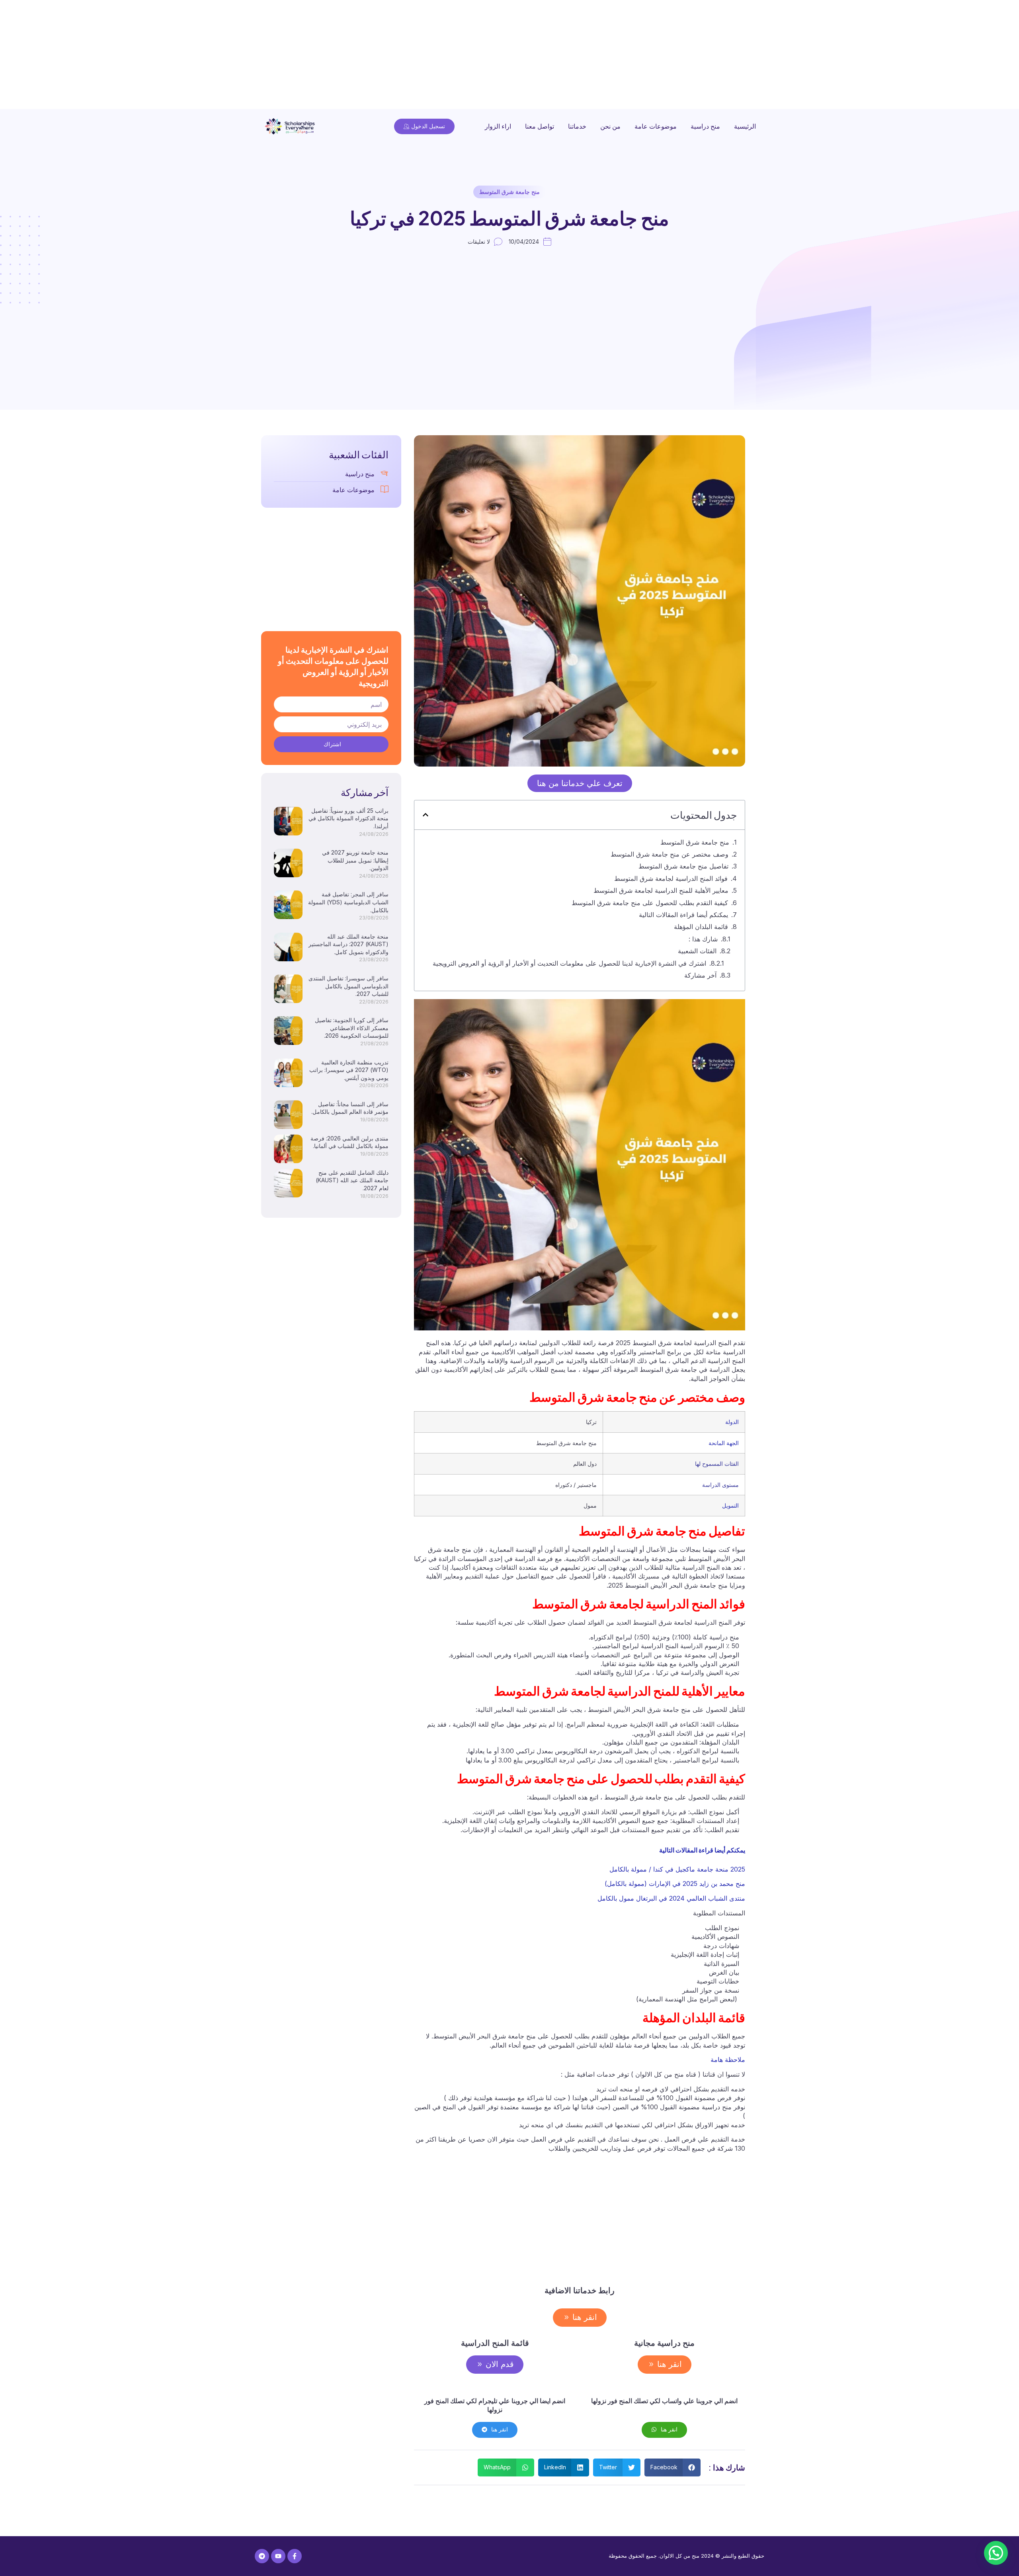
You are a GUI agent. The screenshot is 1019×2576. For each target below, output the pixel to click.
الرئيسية (745, 126)
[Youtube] (278, 2556)
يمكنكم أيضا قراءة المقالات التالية (683, 915)
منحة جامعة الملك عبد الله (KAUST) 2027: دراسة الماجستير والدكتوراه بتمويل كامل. (348, 944)
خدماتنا (577, 126)
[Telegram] (262, 2556)
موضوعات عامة (656, 126)
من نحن (610, 126)
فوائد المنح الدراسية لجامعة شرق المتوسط (671, 878)
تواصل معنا (540, 126)
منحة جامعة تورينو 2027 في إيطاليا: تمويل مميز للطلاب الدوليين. (355, 860)
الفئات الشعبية (697, 951)
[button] (426, 815)
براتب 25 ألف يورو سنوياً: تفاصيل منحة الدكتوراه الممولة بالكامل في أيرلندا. (348, 818)
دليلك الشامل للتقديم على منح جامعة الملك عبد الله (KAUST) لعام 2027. (352, 1180)
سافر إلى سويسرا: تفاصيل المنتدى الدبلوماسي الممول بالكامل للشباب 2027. (348, 986)
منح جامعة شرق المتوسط (509, 192)
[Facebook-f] (295, 2556)
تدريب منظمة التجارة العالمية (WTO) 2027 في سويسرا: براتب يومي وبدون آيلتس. (349, 1070)
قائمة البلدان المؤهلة (701, 927)
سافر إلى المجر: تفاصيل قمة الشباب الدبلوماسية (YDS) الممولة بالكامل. (348, 902)
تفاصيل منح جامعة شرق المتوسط (683, 866)
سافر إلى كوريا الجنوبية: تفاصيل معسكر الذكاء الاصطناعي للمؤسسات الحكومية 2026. (352, 1028)
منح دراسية (705, 126)
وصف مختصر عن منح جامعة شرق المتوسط (653, 854)
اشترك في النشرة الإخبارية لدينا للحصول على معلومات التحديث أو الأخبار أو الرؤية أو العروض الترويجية (569, 963)
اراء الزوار (498, 126)
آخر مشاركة (700, 975)
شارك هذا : (703, 939)
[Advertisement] (780, 56)
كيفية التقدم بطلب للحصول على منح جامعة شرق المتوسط (650, 903)
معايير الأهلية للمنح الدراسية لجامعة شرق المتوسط (661, 890)
